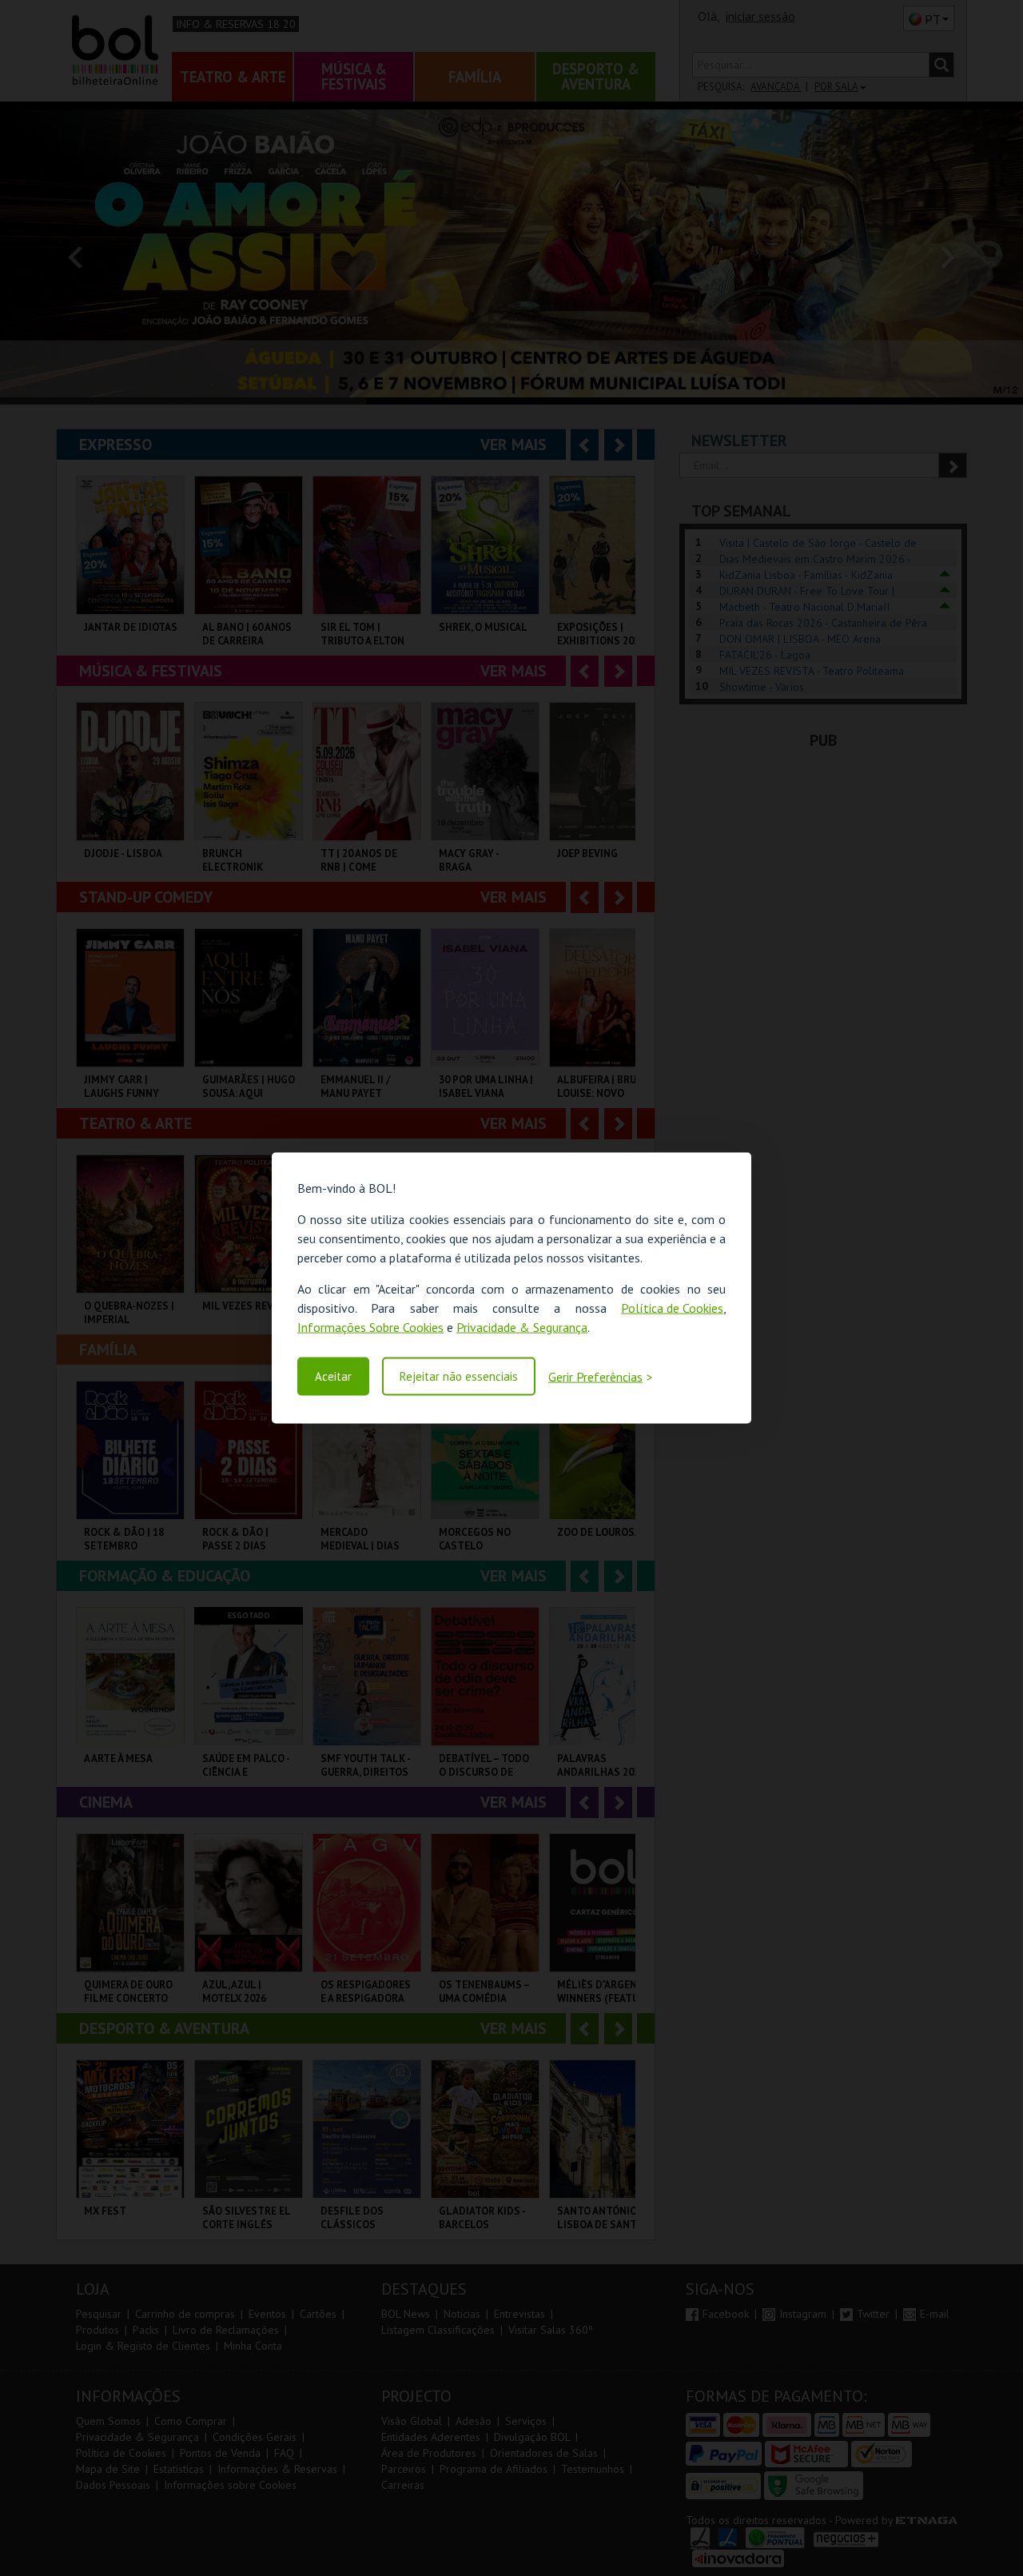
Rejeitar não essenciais (459, 1376)
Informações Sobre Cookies (370, 1327)
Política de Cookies (672, 1308)
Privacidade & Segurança (522, 1327)
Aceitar (333, 1376)
